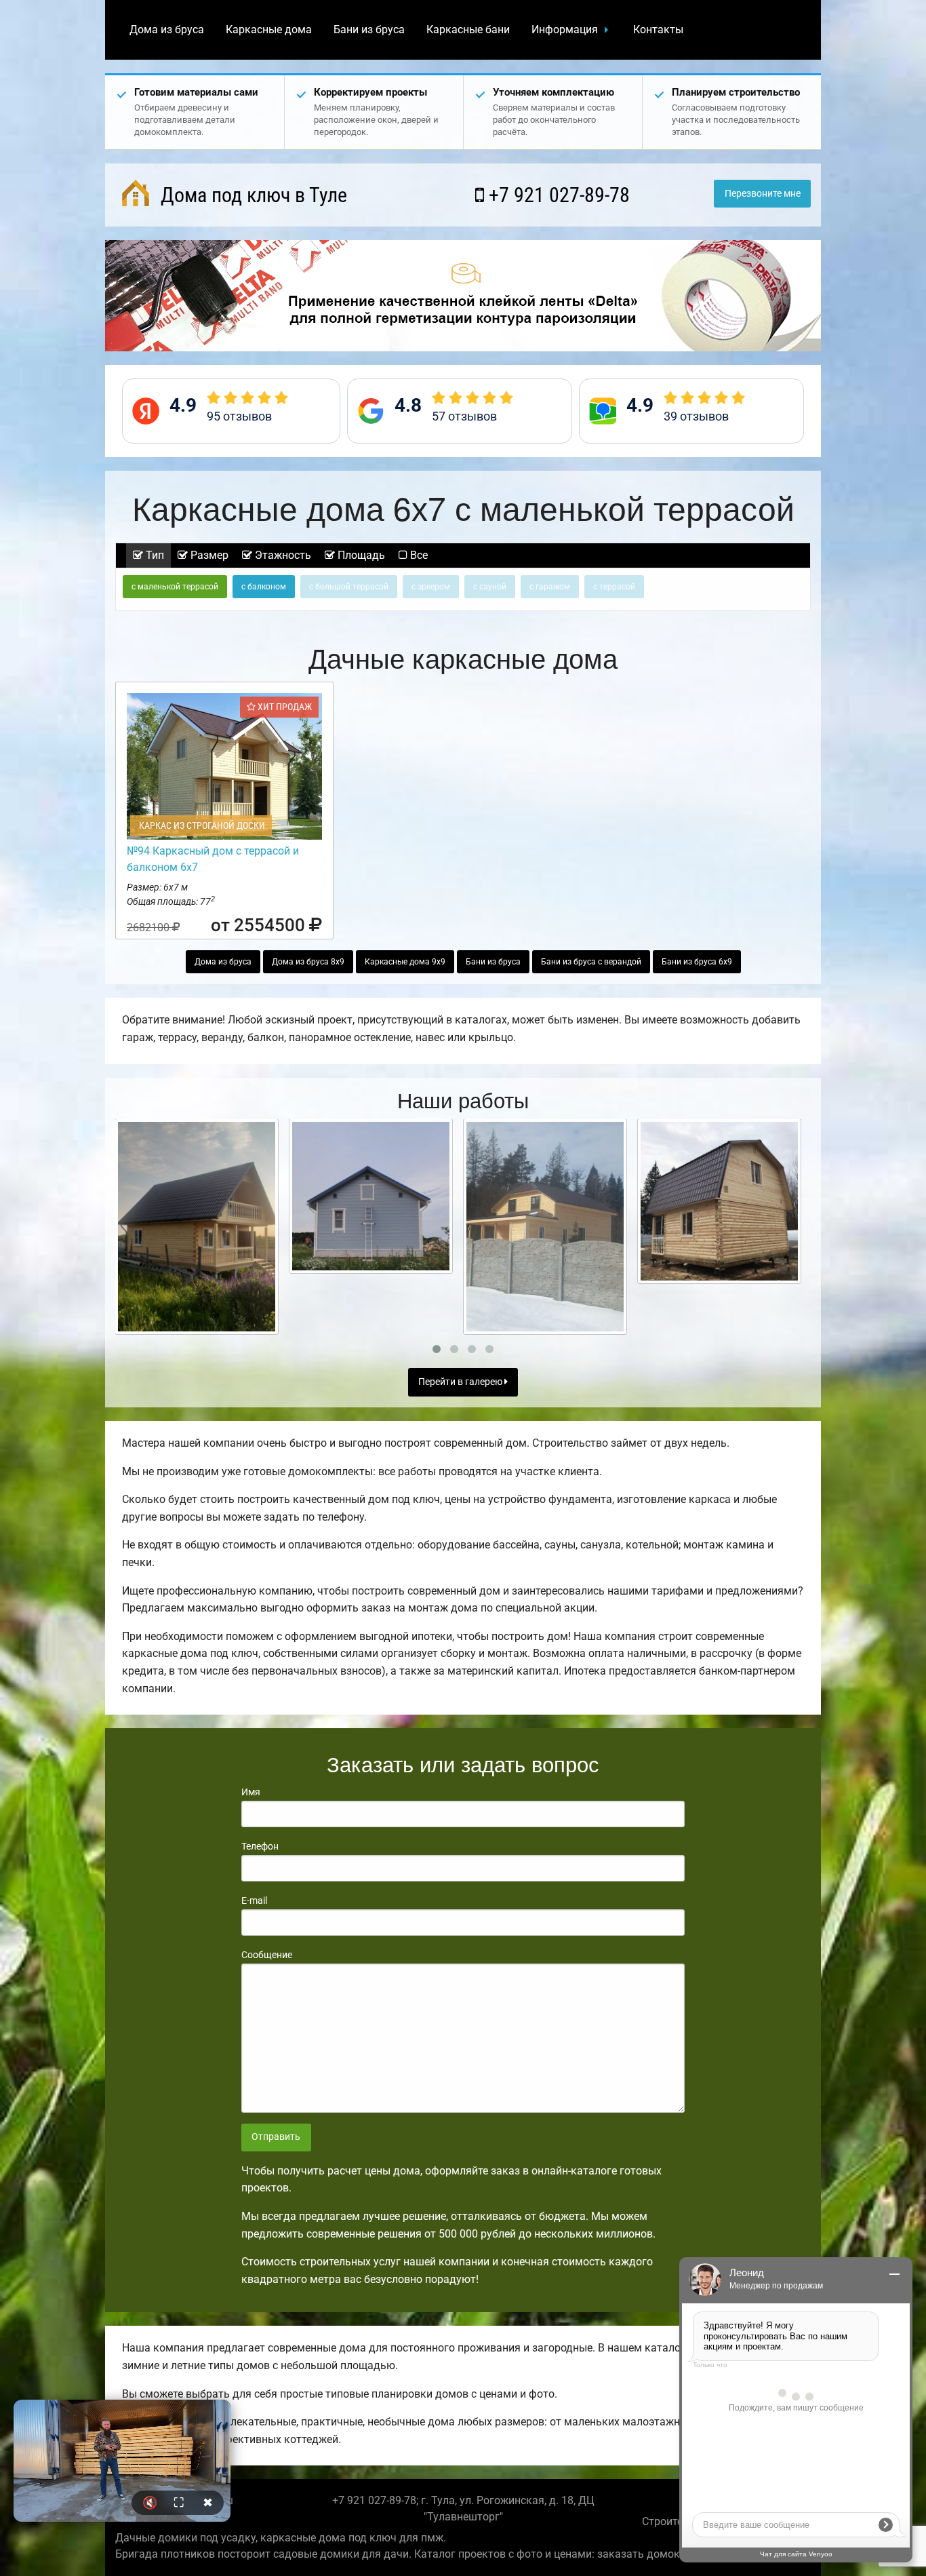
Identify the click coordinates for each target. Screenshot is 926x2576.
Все (418, 555)
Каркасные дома (269, 30)
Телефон (260, 1846)
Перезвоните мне (763, 194)
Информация (565, 30)
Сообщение (267, 1955)
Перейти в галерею (461, 1382)
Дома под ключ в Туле (251, 195)
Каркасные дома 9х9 (405, 962)
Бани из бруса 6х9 (697, 962)
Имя (251, 1792)
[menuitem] (167, 30)
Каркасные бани (468, 30)
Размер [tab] (208, 555)
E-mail (254, 1900)
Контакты (658, 30)
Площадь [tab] (360, 555)
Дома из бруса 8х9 (308, 962)
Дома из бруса (167, 30)
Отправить (276, 2137)
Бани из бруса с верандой (591, 962)
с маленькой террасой (175, 587)
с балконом (264, 587)
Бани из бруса (369, 30)
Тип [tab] (154, 555)
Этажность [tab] (282, 555)
